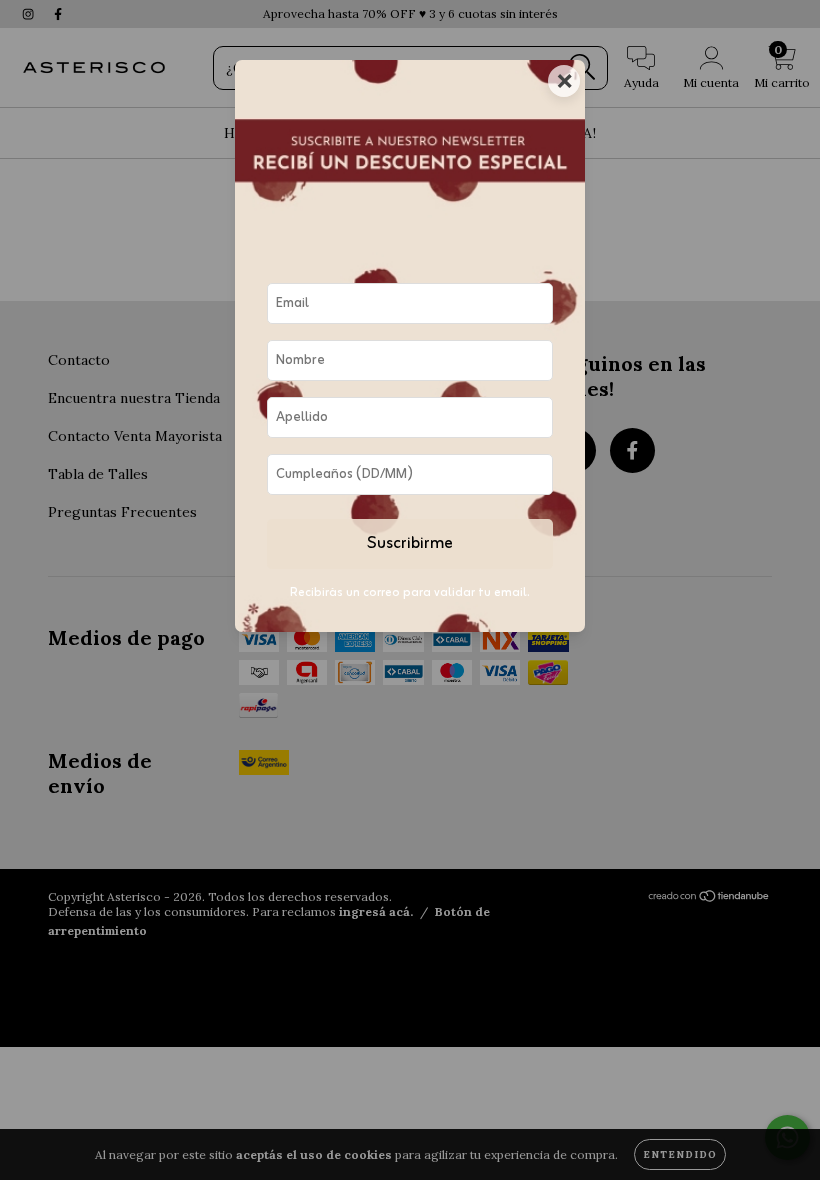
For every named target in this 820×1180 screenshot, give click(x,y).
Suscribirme (410, 544)
